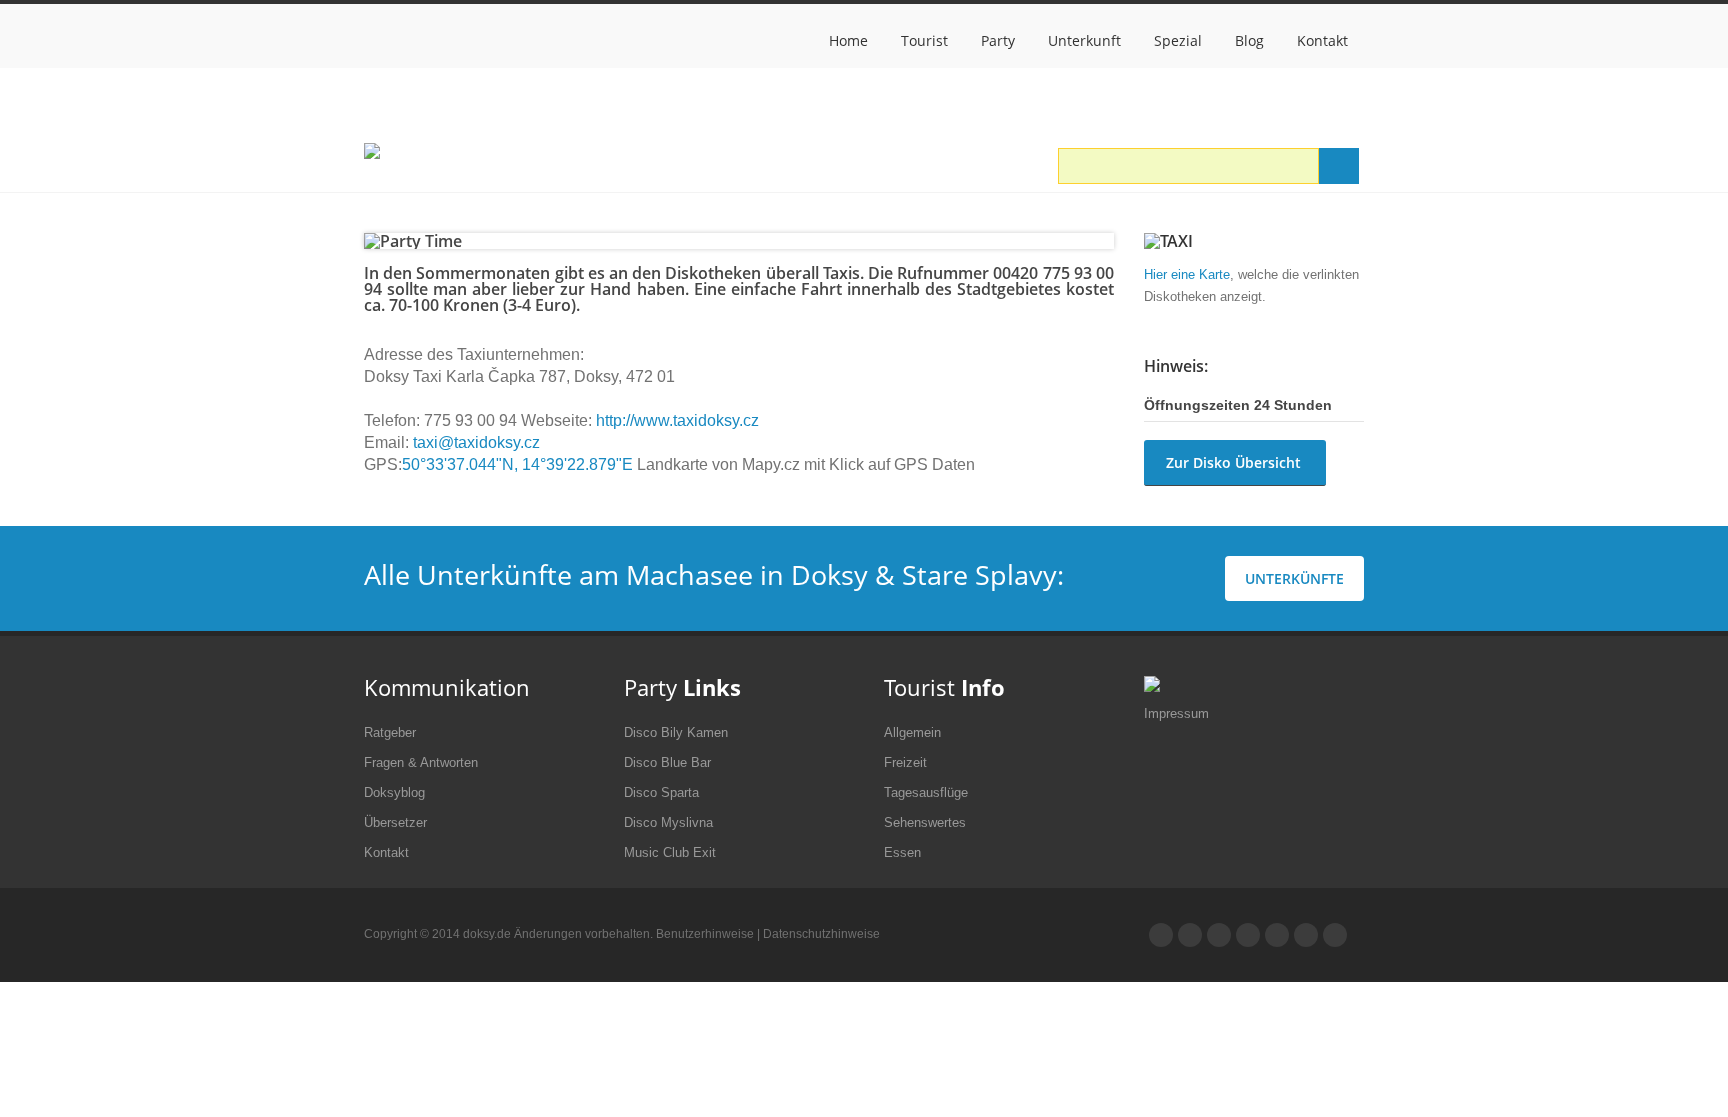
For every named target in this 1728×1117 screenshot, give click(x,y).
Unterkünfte (1294, 578)
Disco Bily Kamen (676, 732)
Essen (902, 852)
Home (848, 40)
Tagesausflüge (926, 792)
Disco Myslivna (668, 822)
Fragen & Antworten (421, 762)
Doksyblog (394, 792)
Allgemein (912, 732)
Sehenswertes (925, 822)
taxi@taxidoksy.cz (474, 442)
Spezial (1178, 40)
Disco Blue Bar (667, 762)
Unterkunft (1084, 40)
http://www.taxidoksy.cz (677, 420)
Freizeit (905, 762)
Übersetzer (395, 822)
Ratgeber (390, 732)
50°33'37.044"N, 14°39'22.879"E (517, 464)
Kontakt (1322, 40)
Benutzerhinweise (705, 934)
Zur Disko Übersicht (1233, 462)
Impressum (1176, 713)
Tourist (924, 40)
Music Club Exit (670, 852)
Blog (1249, 40)
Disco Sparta (661, 792)
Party (998, 40)
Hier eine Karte (1187, 274)
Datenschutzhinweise (821, 934)
